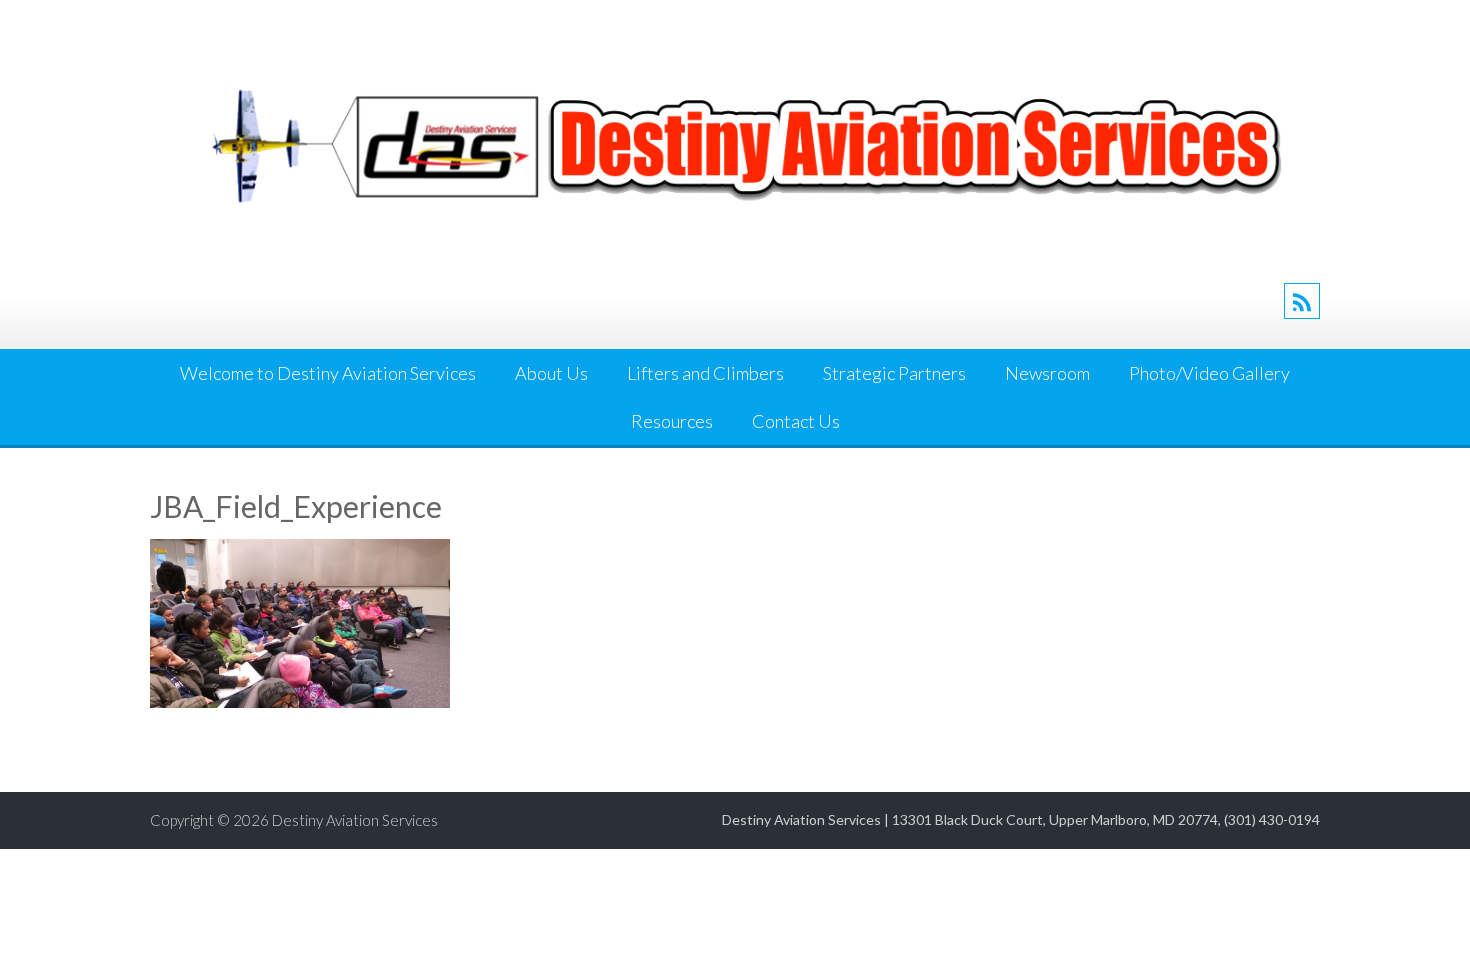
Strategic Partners (894, 373)
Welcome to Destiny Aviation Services (328, 373)
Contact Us (796, 421)
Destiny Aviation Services (355, 820)
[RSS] (1302, 301)
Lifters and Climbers (705, 373)
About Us (551, 373)
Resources (672, 421)
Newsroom (1047, 373)
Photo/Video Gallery (1209, 373)
